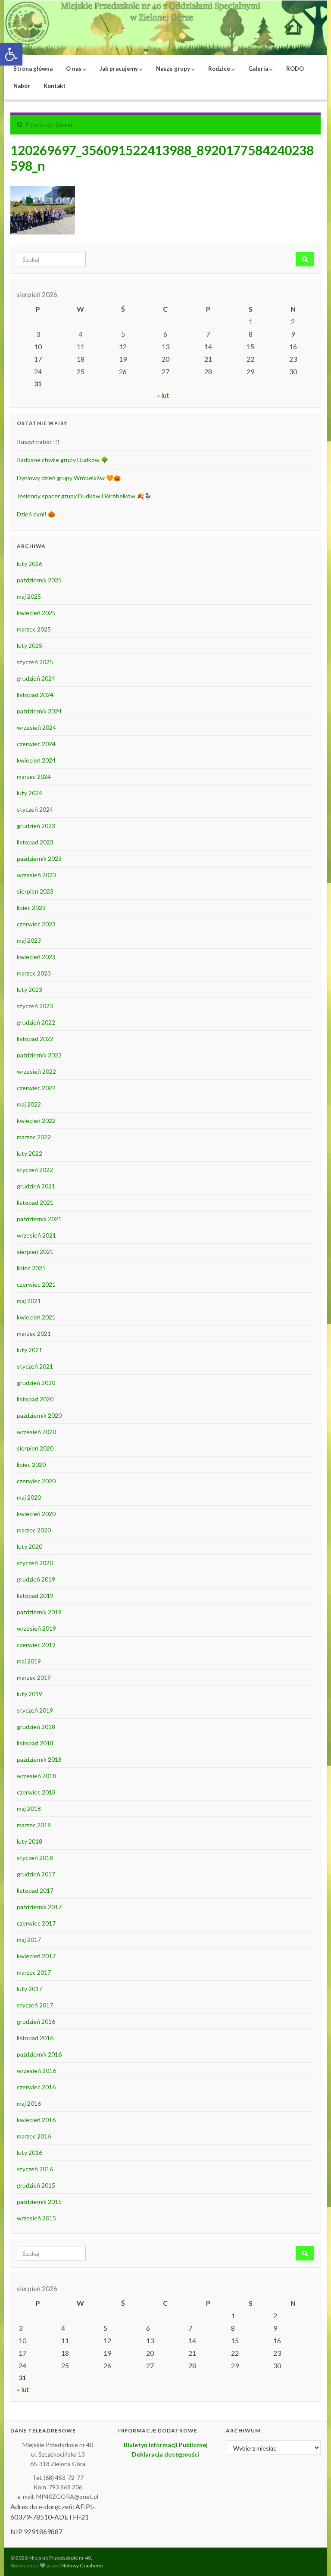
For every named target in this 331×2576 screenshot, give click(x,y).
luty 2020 (30, 1546)
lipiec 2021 (31, 1268)
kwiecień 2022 (36, 1121)
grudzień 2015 (36, 2185)
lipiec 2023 (31, 908)
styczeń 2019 (35, 1710)
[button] (11, 54)
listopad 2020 (35, 1399)
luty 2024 (30, 793)
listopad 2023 (35, 842)
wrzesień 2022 (36, 1071)
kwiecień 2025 (36, 613)
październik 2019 (39, 1612)
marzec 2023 (34, 973)
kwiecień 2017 (36, 1956)
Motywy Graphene (82, 2565)
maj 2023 (29, 940)
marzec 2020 (34, 1530)
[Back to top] (312, 2557)
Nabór (22, 86)
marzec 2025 (34, 629)
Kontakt (55, 86)
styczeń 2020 (35, 1563)
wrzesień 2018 (36, 1776)
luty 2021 (30, 1350)
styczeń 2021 (35, 1366)
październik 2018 (39, 1759)
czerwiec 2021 (36, 1284)
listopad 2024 (35, 695)
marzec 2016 (34, 2136)
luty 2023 (30, 989)
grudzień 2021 (36, 1186)
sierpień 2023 (35, 891)
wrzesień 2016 (36, 2071)
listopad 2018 (35, 1743)
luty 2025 (30, 646)
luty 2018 (30, 1841)
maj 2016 (29, 2103)
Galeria (259, 69)
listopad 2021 (35, 1202)
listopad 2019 (35, 1596)
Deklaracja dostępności (165, 2454)
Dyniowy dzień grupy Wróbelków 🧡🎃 (69, 478)
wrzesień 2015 (36, 2218)
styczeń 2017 (35, 2005)
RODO (295, 69)
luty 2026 (30, 564)
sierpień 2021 (35, 1252)
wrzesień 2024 (36, 727)
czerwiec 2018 (36, 1792)
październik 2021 (39, 1219)
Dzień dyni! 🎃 (36, 514)
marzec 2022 (34, 1137)
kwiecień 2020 (36, 1514)
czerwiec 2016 (36, 2087)
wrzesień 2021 (36, 1235)
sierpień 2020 (35, 1448)
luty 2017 (30, 1989)
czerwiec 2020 (36, 1481)
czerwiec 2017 (36, 1923)
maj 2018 (29, 1809)
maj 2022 (29, 1104)
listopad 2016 (35, 2038)
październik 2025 (39, 580)
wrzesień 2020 (36, 1432)
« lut (163, 395)
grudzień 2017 (36, 1874)
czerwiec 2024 (36, 744)
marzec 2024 (34, 777)
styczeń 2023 (35, 1006)
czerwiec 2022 (36, 1088)
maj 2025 (29, 596)
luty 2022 (30, 1153)
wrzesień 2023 (36, 875)
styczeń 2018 (35, 1858)
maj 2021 (29, 1301)
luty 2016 (30, 2152)
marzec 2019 (34, 1677)
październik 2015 (39, 2202)
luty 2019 (30, 1694)
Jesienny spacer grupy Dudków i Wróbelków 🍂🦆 (84, 496)
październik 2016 (39, 2054)
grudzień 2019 (36, 1579)
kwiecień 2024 (36, 760)
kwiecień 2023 (36, 957)
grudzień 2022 (36, 1022)
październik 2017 (39, 1907)
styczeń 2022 (35, 1170)
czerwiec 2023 (36, 924)
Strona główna (33, 69)
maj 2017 (29, 1940)
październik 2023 (39, 858)
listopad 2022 (35, 1039)
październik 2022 (39, 1055)
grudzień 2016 (36, 2021)
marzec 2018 (34, 1825)
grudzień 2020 (36, 1383)
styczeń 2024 (35, 809)
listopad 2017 (35, 1890)
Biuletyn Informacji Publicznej (166, 2445)
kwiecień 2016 (36, 2120)
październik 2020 (39, 1415)
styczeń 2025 (35, 662)
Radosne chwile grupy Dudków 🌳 (62, 460)
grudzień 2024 (36, 678)
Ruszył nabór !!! (38, 442)
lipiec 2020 (31, 1465)
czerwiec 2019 (36, 1645)
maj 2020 (29, 1497)
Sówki (64, 124)
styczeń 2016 (35, 2169)
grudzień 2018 (36, 1727)
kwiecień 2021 (36, 1317)
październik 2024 (39, 711)
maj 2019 (29, 1661)
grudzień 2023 (36, 826)
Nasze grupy (174, 69)
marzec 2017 (34, 1972)
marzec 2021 (34, 1333)
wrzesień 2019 (36, 1628)
